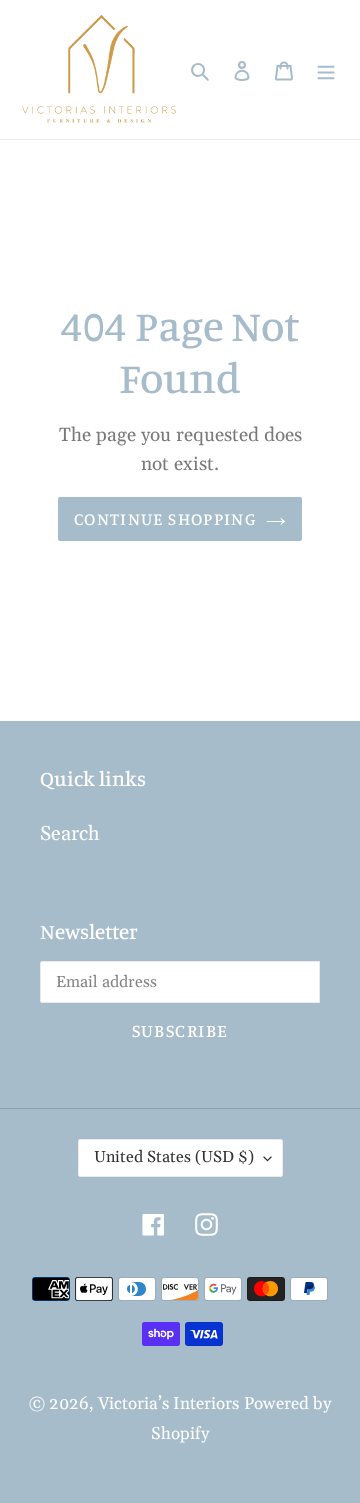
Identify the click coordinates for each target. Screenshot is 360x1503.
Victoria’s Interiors (168, 1404)
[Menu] (326, 70)
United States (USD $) (174, 1157)
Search (70, 834)
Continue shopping (165, 518)
